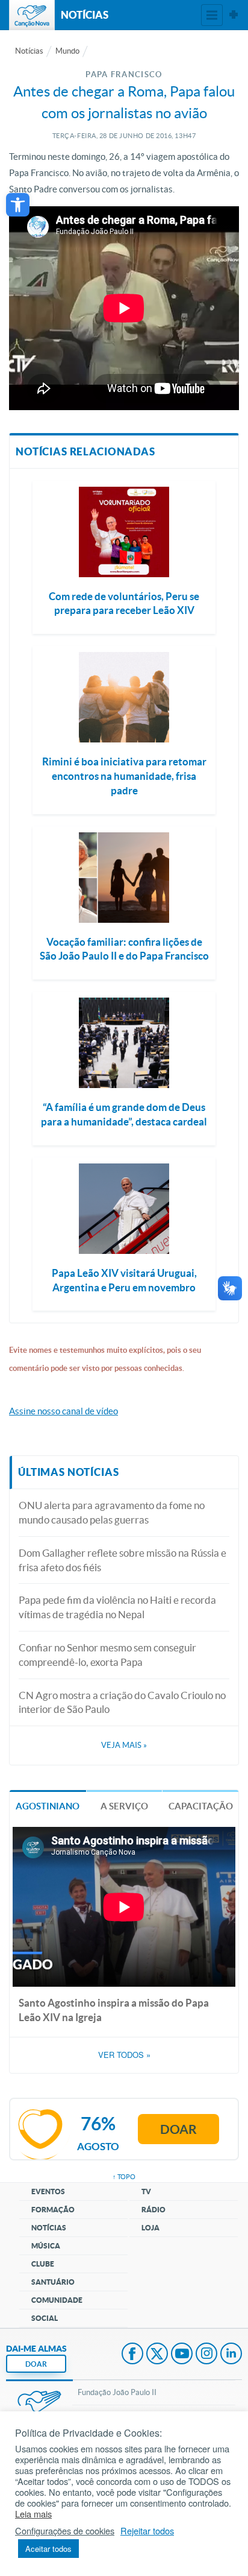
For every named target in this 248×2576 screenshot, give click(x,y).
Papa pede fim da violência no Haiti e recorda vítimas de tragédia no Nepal (117, 1607)
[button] (18, 205)
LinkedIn (231, 2355)
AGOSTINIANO (48, 1806)
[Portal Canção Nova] (32, 15)
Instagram (206, 2355)
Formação (53, 2210)
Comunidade (57, 2300)
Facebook (132, 2355)
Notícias (29, 51)
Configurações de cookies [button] (65, 2531)
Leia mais (33, 2514)
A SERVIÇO (124, 1806)
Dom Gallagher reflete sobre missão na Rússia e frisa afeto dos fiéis (122, 1560)
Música (46, 2246)
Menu (212, 15)
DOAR (36, 2364)
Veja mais (124, 1745)
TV (146, 2191)
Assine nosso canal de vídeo (64, 1411)
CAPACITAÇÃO (201, 1806)
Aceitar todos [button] (48, 2549)
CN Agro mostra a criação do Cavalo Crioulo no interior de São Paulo (122, 1702)
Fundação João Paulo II (117, 2392)
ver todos (124, 2055)
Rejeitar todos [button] (147, 2531)
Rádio (153, 2210)
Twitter (157, 2355)
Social (45, 2318)
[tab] (48, 1805)
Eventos (48, 2191)
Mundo (67, 51)
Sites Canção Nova (234, 15)
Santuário (53, 2282)
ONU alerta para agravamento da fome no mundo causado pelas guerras (112, 1512)
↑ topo (124, 2177)
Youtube (182, 2355)
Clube (43, 2264)
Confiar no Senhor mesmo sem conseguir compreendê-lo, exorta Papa (107, 1655)
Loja (150, 2228)
